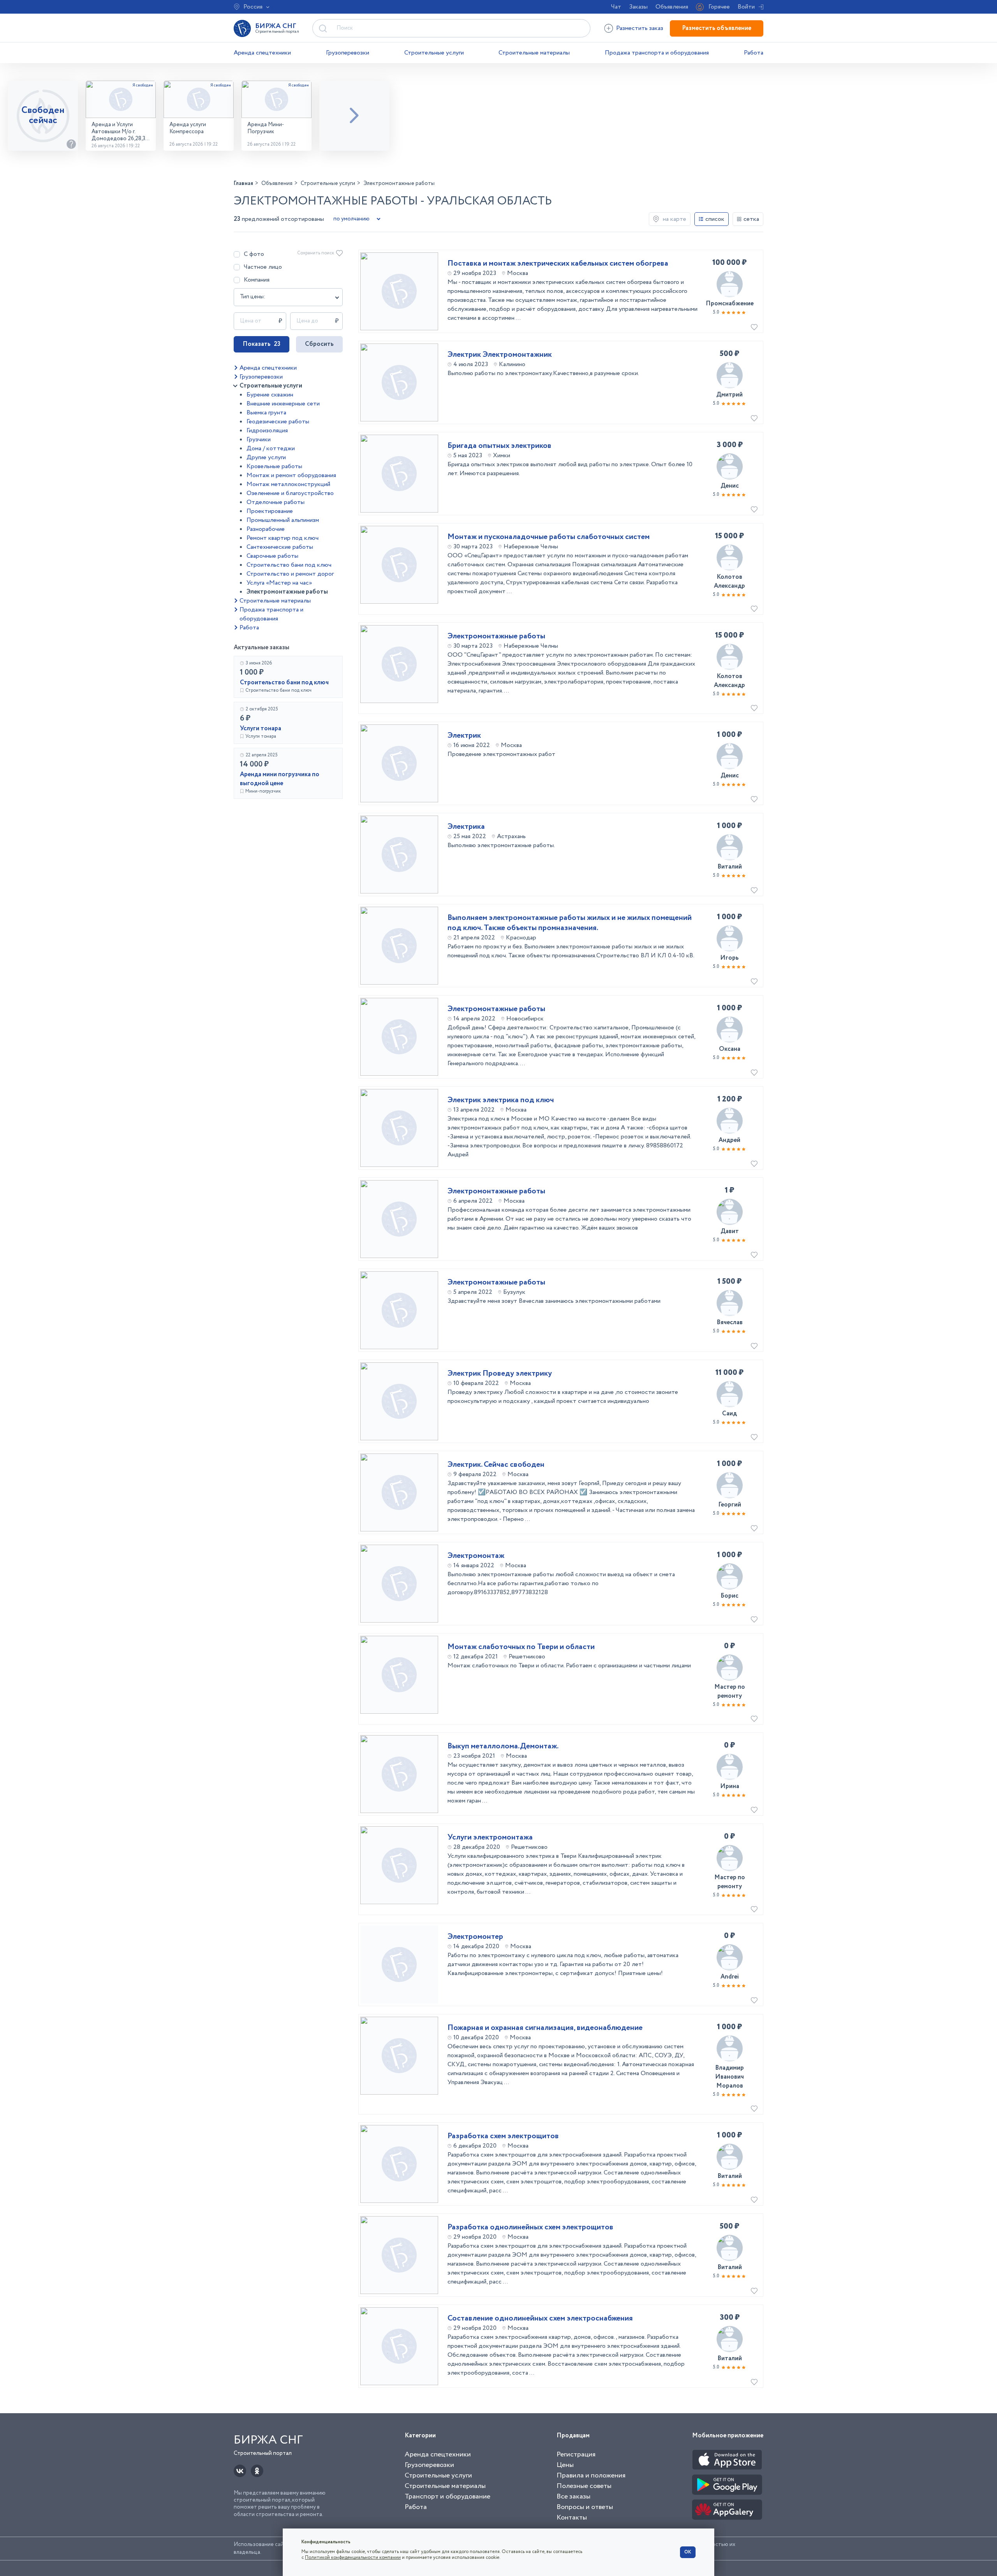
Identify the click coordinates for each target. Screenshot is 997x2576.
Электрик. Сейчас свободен (496, 1465)
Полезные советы (584, 2486)
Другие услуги (266, 457)
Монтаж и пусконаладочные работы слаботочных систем (549, 537)
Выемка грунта (266, 413)
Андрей (729, 1140)
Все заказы (573, 2497)
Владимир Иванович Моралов (729, 2077)
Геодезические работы (278, 422)
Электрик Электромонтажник (500, 355)
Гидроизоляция (267, 431)
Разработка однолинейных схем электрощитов (530, 2227)
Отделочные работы (276, 502)
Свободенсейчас (43, 115)
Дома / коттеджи (271, 448)
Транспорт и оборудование (447, 2497)
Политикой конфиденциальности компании (353, 2557)
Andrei (730, 1977)
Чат (616, 7)
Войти (746, 7)
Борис (729, 1596)
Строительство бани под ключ (289, 565)
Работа (754, 53)
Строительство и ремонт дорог (290, 574)
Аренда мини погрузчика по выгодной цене (280, 779)
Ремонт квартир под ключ (283, 538)
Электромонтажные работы (287, 592)
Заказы (638, 7)
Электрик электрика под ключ (501, 1100)
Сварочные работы (272, 556)
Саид (729, 1414)
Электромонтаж (476, 1556)
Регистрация (576, 2454)
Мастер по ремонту (730, 1691)
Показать (262, 344)
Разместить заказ (640, 28)
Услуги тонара (261, 729)
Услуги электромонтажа (490, 1838)
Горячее (719, 7)
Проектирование (270, 511)
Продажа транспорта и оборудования (657, 53)
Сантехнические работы (280, 547)
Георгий (730, 1505)
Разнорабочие (266, 529)
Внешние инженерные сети (283, 404)
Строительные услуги (434, 53)
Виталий (730, 867)
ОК (688, 2552)
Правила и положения (591, 2476)
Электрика (466, 827)
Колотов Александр (729, 581)
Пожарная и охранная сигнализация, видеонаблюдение (545, 2028)
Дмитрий (729, 395)
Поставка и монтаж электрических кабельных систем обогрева (558, 264)
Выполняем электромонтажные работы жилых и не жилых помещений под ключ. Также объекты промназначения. (570, 923)
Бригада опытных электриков (499, 446)
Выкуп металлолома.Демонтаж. (503, 1746)
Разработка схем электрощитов (503, 2136)
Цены (565, 2465)
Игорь (729, 958)
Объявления (672, 7)
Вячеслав (730, 1322)
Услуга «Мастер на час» (279, 583)
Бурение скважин (270, 395)
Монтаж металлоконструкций (288, 484)
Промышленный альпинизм (283, 520)
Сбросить (319, 344)
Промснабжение (730, 304)
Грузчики (259, 440)
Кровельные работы (274, 466)
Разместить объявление (717, 28)
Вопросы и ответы (585, 2507)
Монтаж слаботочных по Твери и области (521, 1647)
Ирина (730, 1786)
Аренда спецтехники (262, 53)
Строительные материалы (534, 53)
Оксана (730, 1049)
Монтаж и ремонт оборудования (291, 475)
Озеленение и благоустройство (290, 493)
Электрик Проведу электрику (500, 1374)
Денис (730, 486)
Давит (730, 1231)
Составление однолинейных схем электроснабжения (540, 2319)
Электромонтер (475, 1937)
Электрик (464, 736)
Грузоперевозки (348, 53)
